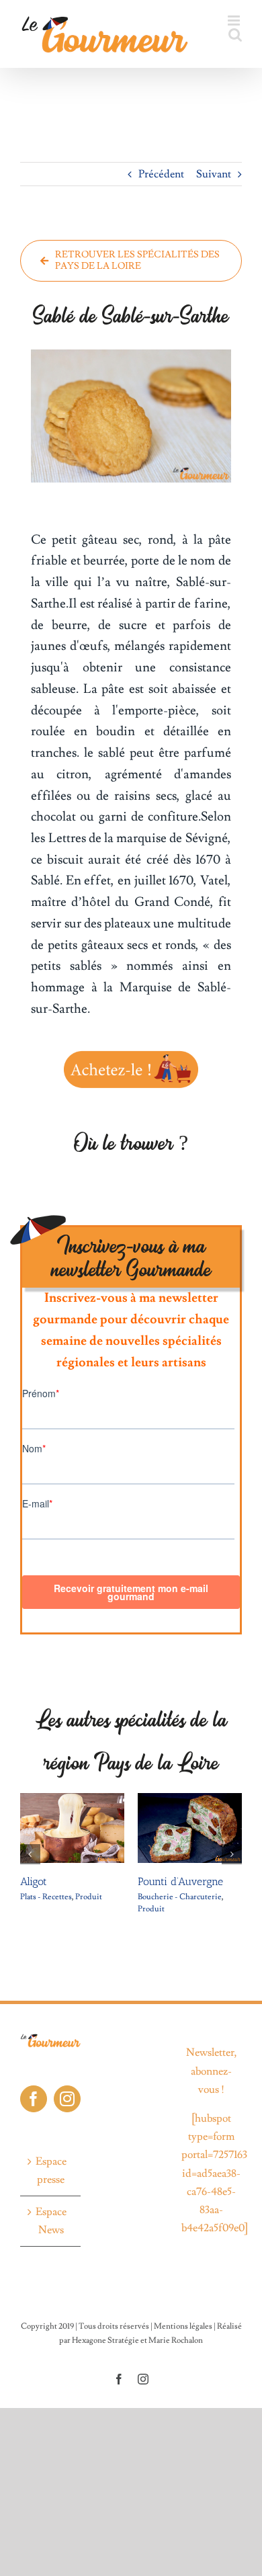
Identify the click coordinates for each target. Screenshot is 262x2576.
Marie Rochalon (176, 2340)
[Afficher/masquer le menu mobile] (235, 20)
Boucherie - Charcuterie (128, 1897)
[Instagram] (67, 2099)
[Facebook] (34, 2099)
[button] (30, 1854)
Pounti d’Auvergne (129, 1881)
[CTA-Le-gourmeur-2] (131, 1052)
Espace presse (51, 2170)
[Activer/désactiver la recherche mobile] (235, 35)
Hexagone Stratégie (105, 2340)
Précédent (161, 174)
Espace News (51, 2221)
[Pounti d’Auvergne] (138, 1800)
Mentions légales (183, 2326)
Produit (37, 1897)
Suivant (214, 174)
